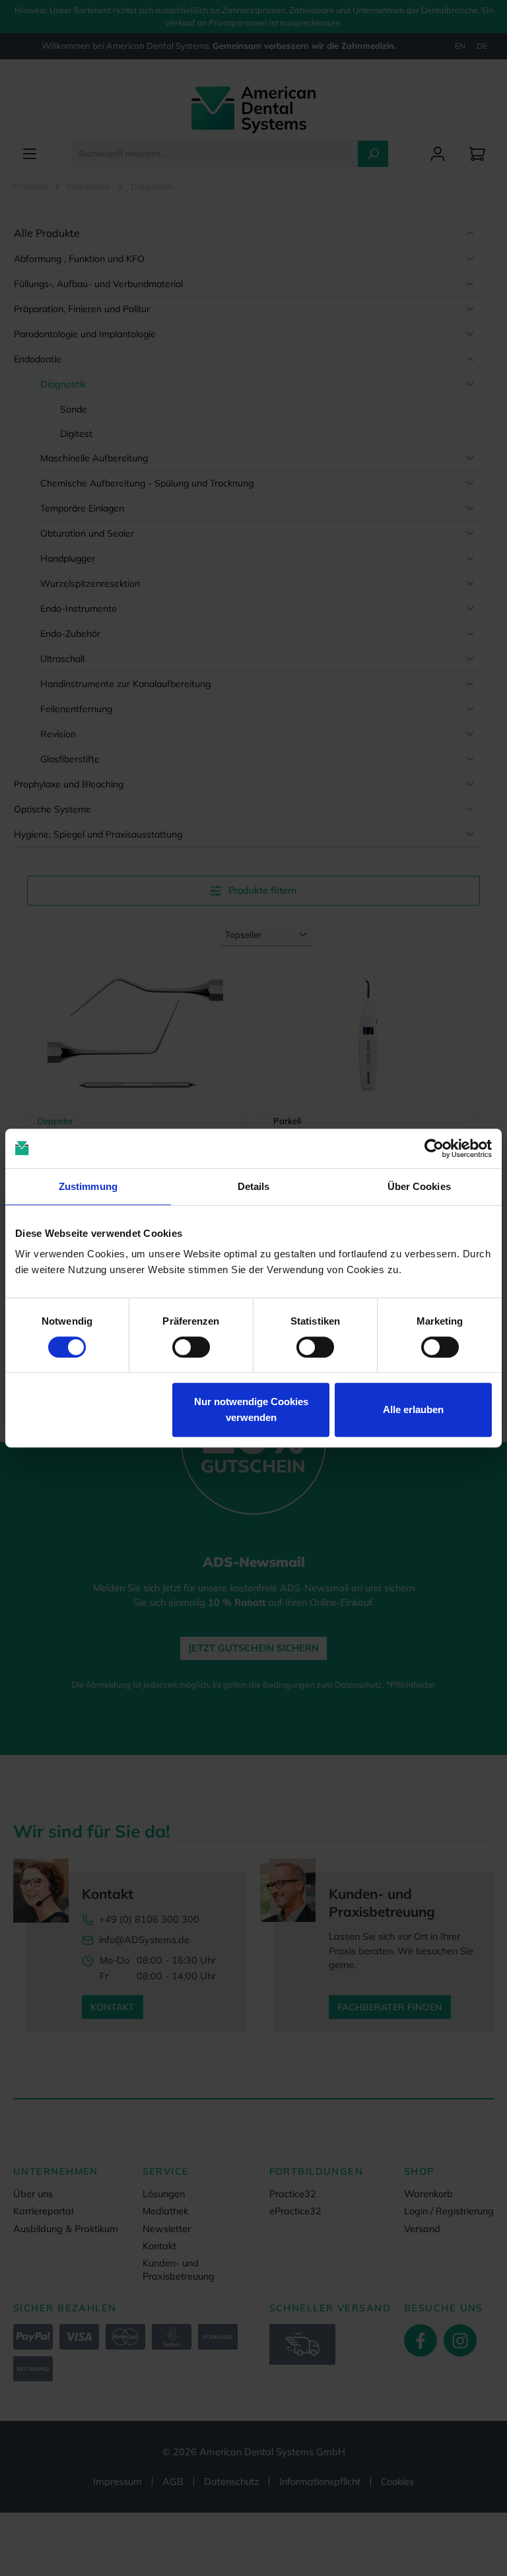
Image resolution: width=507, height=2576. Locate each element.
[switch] (191, 1347)
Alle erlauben (413, 1409)
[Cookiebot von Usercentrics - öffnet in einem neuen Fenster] (434, 1148)
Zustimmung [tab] (88, 1186)
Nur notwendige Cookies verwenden (251, 1409)
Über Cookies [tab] (419, 1186)
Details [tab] (254, 1186)
